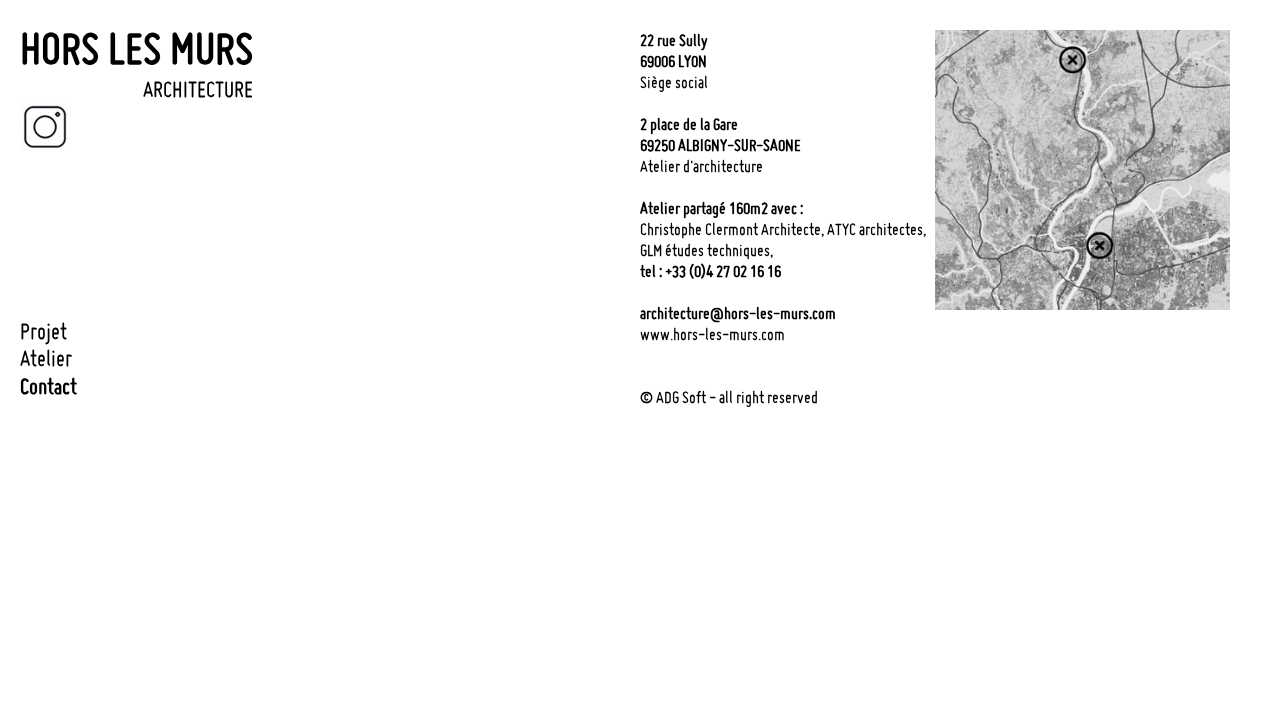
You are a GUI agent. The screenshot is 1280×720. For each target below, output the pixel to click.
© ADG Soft (673, 397)
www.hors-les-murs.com (712, 334)
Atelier (46, 358)
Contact (48, 386)
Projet (43, 331)
